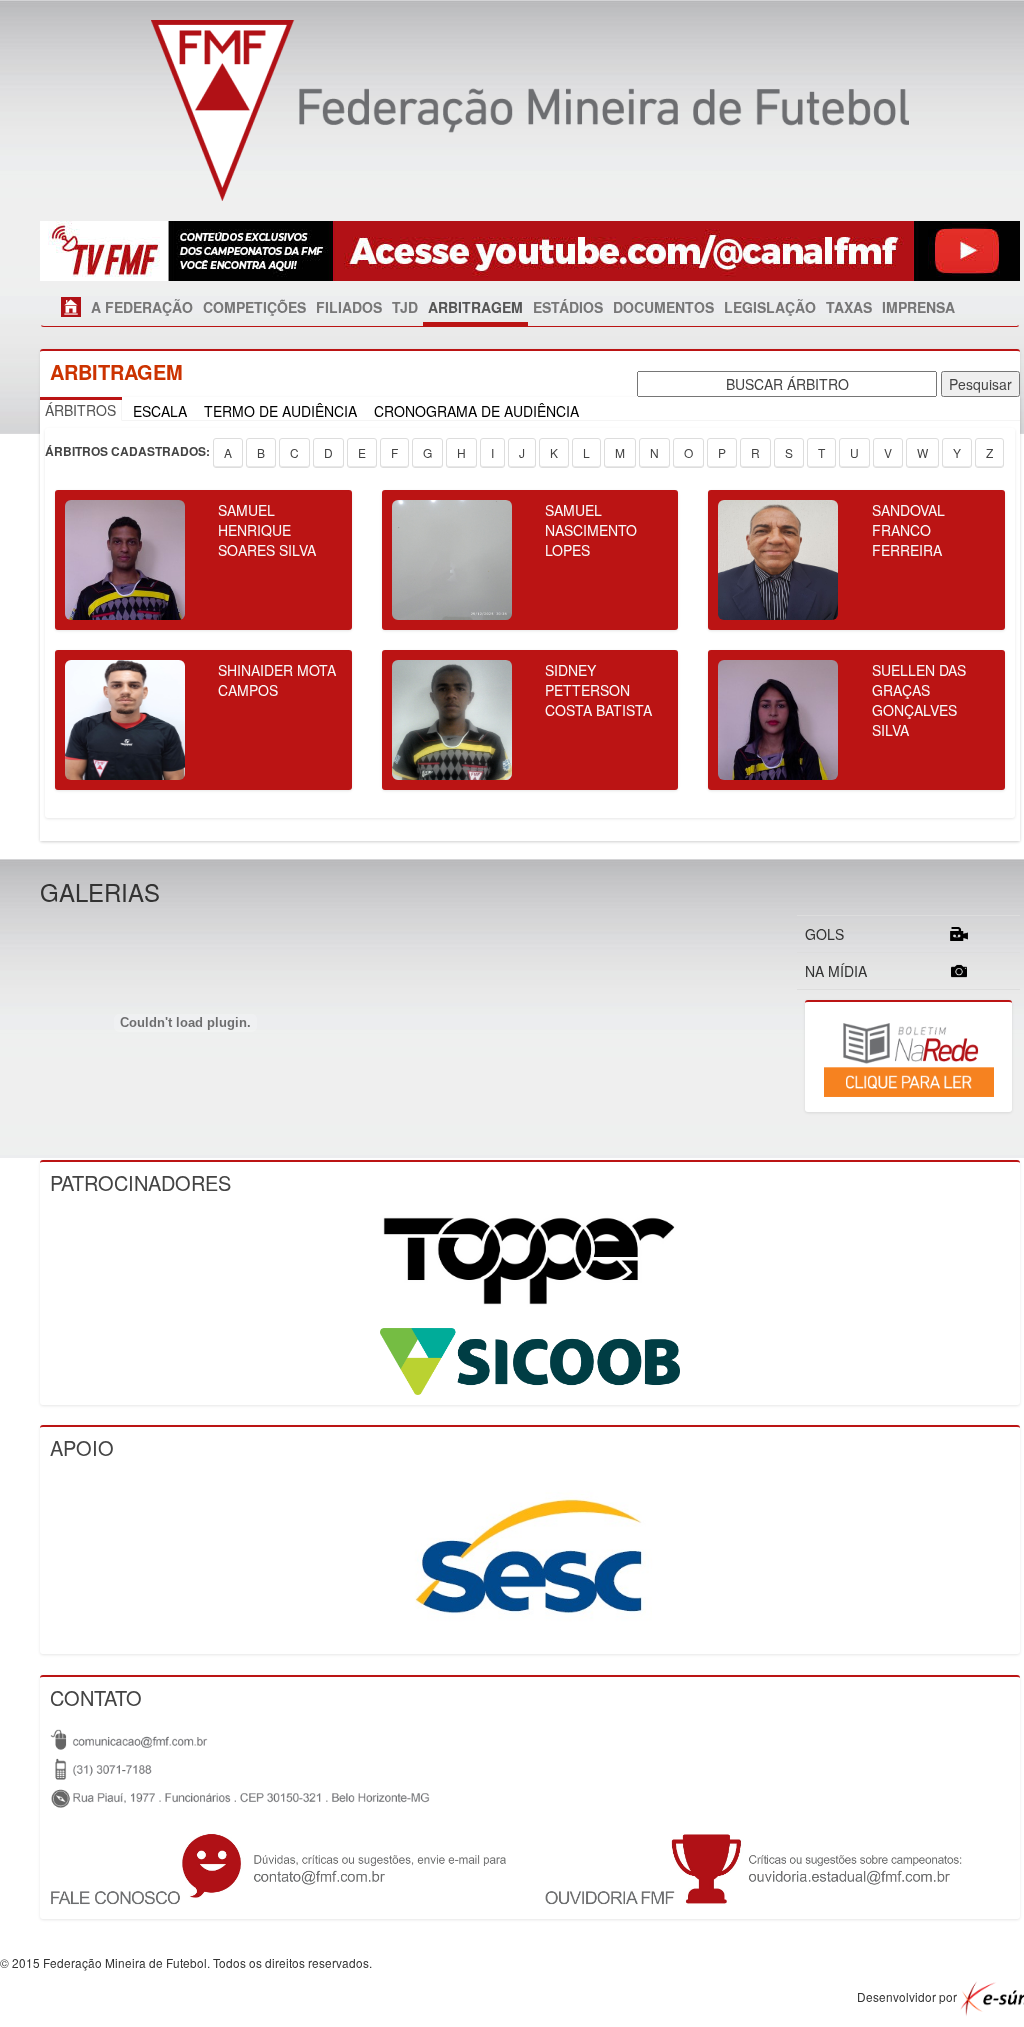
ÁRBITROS (80, 410)
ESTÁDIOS (568, 307)
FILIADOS (349, 307)
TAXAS (849, 307)
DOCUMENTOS (663, 307)
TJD (405, 307)
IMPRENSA (918, 307)
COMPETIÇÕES (254, 307)
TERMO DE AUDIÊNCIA (280, 411)
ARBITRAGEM (475, 307)
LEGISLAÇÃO (770, 307)
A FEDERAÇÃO (142, 307)
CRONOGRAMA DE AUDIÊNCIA (476, 411)
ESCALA (160, 411)
